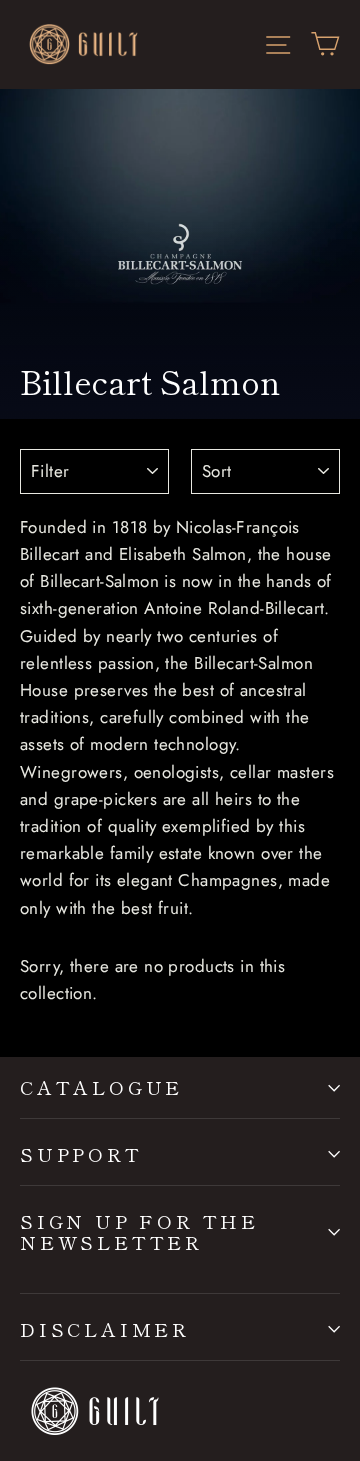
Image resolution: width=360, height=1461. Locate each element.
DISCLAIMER (105, 1328)
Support (81, 1153)
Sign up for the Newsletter (139, 1231)
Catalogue (101, 1086)
